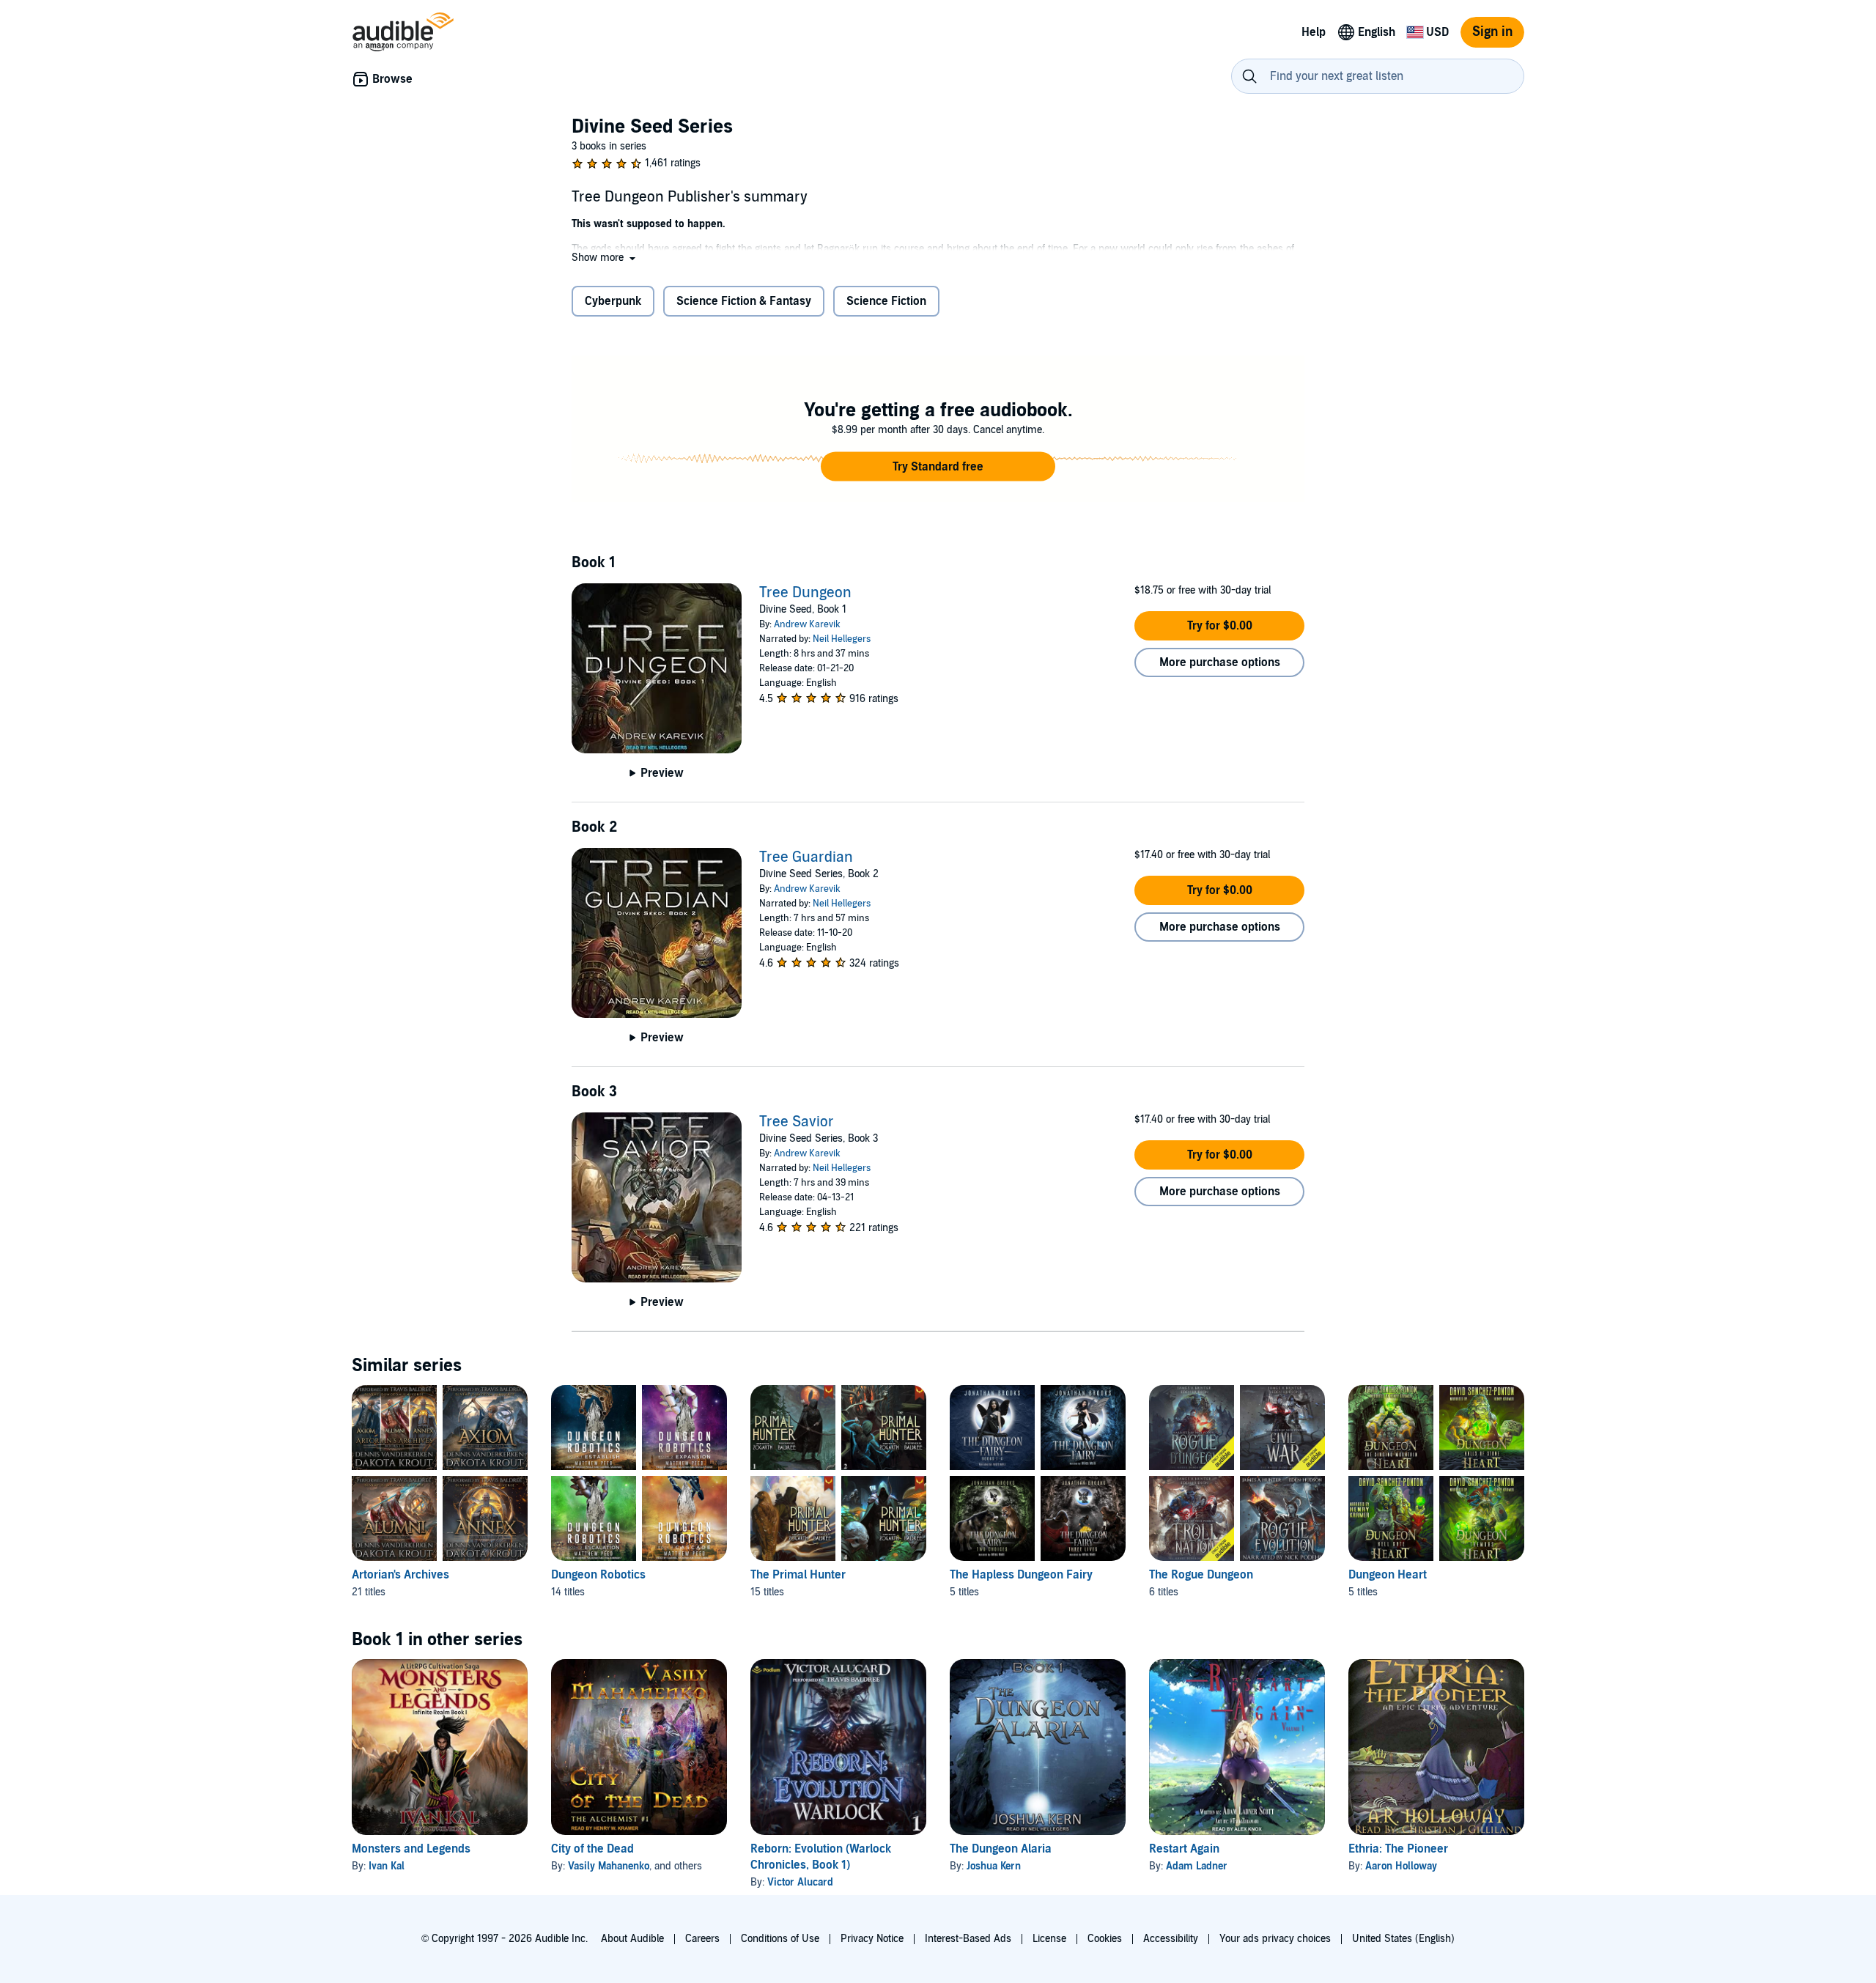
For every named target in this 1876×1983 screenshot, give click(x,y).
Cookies (1105, 1939)
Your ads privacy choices (1275, 1939)
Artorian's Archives (400, 1575)
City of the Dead (592, 1849)
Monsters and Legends (411, 1849)
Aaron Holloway (1401, 1866)
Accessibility (1171, 1939)
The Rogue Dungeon (1201, 1575)
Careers (702, 1939)
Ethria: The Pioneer (1398, 1849)
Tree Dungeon (805, 593)
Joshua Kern (994, 1866)
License (1049, 1939)
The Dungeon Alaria (1001, 1849)
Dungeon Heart (1388, 1575)
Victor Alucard (800, 1882)
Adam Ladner (1197, 1866)
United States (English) (1403, 1939)
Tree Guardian (806, 857)
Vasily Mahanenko (609, 1866)
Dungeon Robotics (598, 1575)
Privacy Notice (872, 1939)
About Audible (632, 1939)
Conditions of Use (780, 1939)
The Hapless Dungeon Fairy (1021, 1575)
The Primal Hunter (798, 1575)
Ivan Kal (387, 1866)
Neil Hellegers (842, 639)
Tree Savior (797, 1122)
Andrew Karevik (807, 624)
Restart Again (1184, 1849)
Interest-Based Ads (968, 1939)
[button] (605, 258)
